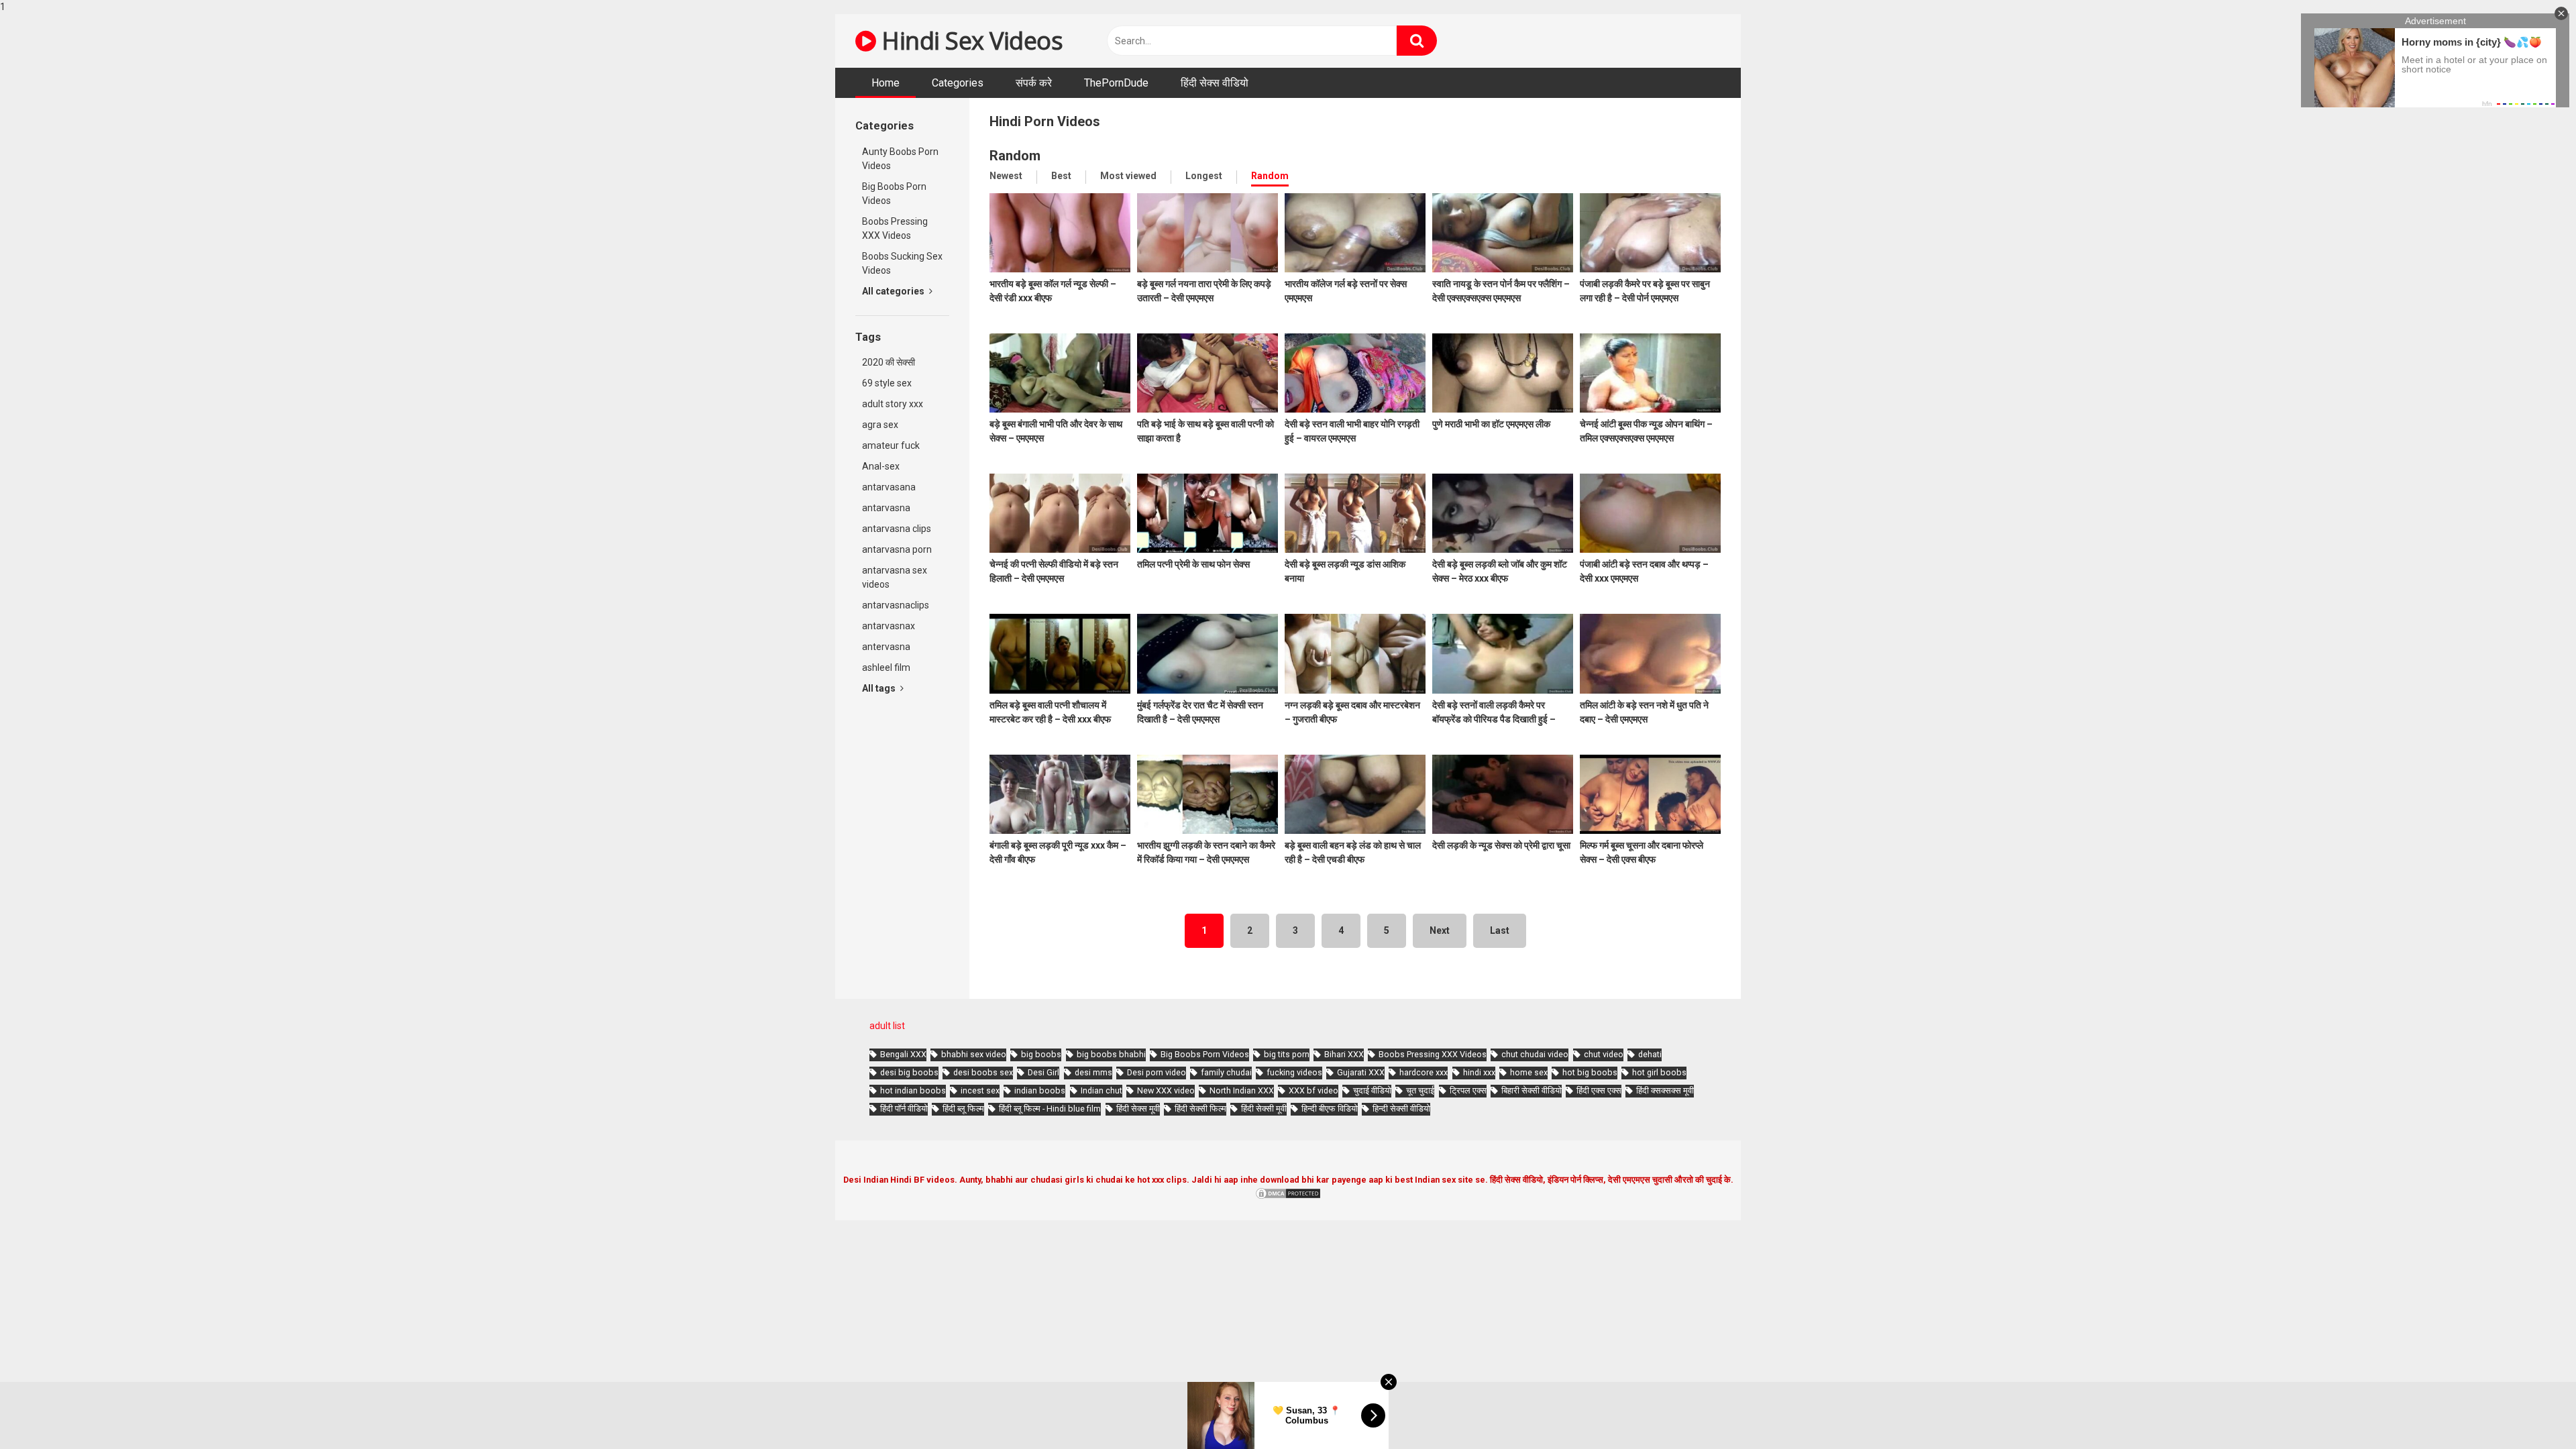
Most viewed (1128, 176)
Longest (1204, 176)
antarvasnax (889, 626)
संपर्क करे (1034, 83)
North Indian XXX (1242, 1090)
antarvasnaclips (896, 605)
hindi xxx (1479, 1072)
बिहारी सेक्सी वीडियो (1532, 1090)
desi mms (1093, 1072)
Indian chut (1102, 1090)
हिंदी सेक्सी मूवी (1264, 1109)
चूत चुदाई (1420, 1090)
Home (885, 83)
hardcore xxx (1424, 1072)
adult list (887, 1026)
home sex (1529, 1072)
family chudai (1226, 1072)
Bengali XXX (903, 1054)
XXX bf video (1313, 1090)
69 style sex (887, 383)
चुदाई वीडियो (1372, 1090)
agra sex (880, 425)
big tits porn (1287, 1054)
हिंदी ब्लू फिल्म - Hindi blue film (1050, 1109)
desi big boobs (909, 1072)
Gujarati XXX (1361, 1072)
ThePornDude (1116, 83)
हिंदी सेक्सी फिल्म (1200, 1109)
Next (1440, 930)
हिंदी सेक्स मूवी (1138, 1109)
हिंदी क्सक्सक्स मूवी (1665, 1090)
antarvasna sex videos (895, 577)
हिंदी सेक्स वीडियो (1215, 83)
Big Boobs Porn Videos (894, 194)
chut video (1604, 1054)
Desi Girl (1043, 1072)
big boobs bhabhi (1111, 1054)
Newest (1006, 176)
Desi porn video (1157, 1072)
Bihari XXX (1344, 1054)
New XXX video (1166, 1090)
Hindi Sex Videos (969, 41)
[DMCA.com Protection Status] (1288, 1197)
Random (1270, 176)
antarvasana (889, 487)
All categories (894, 291)
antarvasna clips (897, 529)
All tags (880, 688)
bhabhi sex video (974, 1054)
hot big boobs (1590, 1072)
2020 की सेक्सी (889, 362)
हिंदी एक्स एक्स (1599, 1090)
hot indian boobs (913, 1090)
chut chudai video (1535, 1054)
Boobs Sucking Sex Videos (902, 263)
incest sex (980, 1090)
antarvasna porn (897, 549)
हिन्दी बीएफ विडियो (1330, 1109)
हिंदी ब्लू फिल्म (963, 1109)
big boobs (1041, 1054)
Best (1061, 176)
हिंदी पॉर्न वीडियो (904, 1109)
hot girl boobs (1659, 1072)
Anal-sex (881, 466)
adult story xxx (893, 404)
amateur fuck (891, 445)
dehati (1650, 1054)
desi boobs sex (983, 1072)
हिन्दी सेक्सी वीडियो (1401, 1109)
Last (1500, 930)
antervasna (886, 647)
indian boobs (1040, 1090)
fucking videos (1294, 1072)
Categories (958, 83)
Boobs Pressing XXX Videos (895, 228)
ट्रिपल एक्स (1468, 1090)
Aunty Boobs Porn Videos (900, 159)
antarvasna (886, 508)
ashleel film (886, 667)
